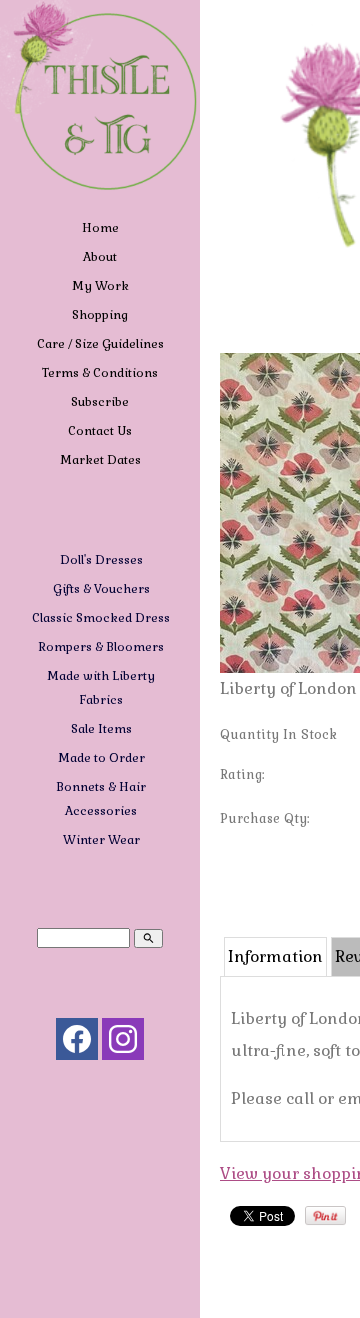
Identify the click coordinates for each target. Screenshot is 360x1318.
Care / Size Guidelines (100, 344)
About (100, 257)
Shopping (100, 315)
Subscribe (100, 402)
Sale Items (101, 729)
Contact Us (100, 431)
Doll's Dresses (101, 560)
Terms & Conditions (100, 373)
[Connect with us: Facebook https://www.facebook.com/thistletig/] (77, 1043)
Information (275, 956)
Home (100, 228)
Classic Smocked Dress (101, 618)
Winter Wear (101, 840)
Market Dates (100, 460)
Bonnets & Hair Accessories (101, 799)
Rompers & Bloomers (101, 647)
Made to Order (101, 758)
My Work (100, 286)
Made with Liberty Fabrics (101, 688)
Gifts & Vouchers (101, 589)
